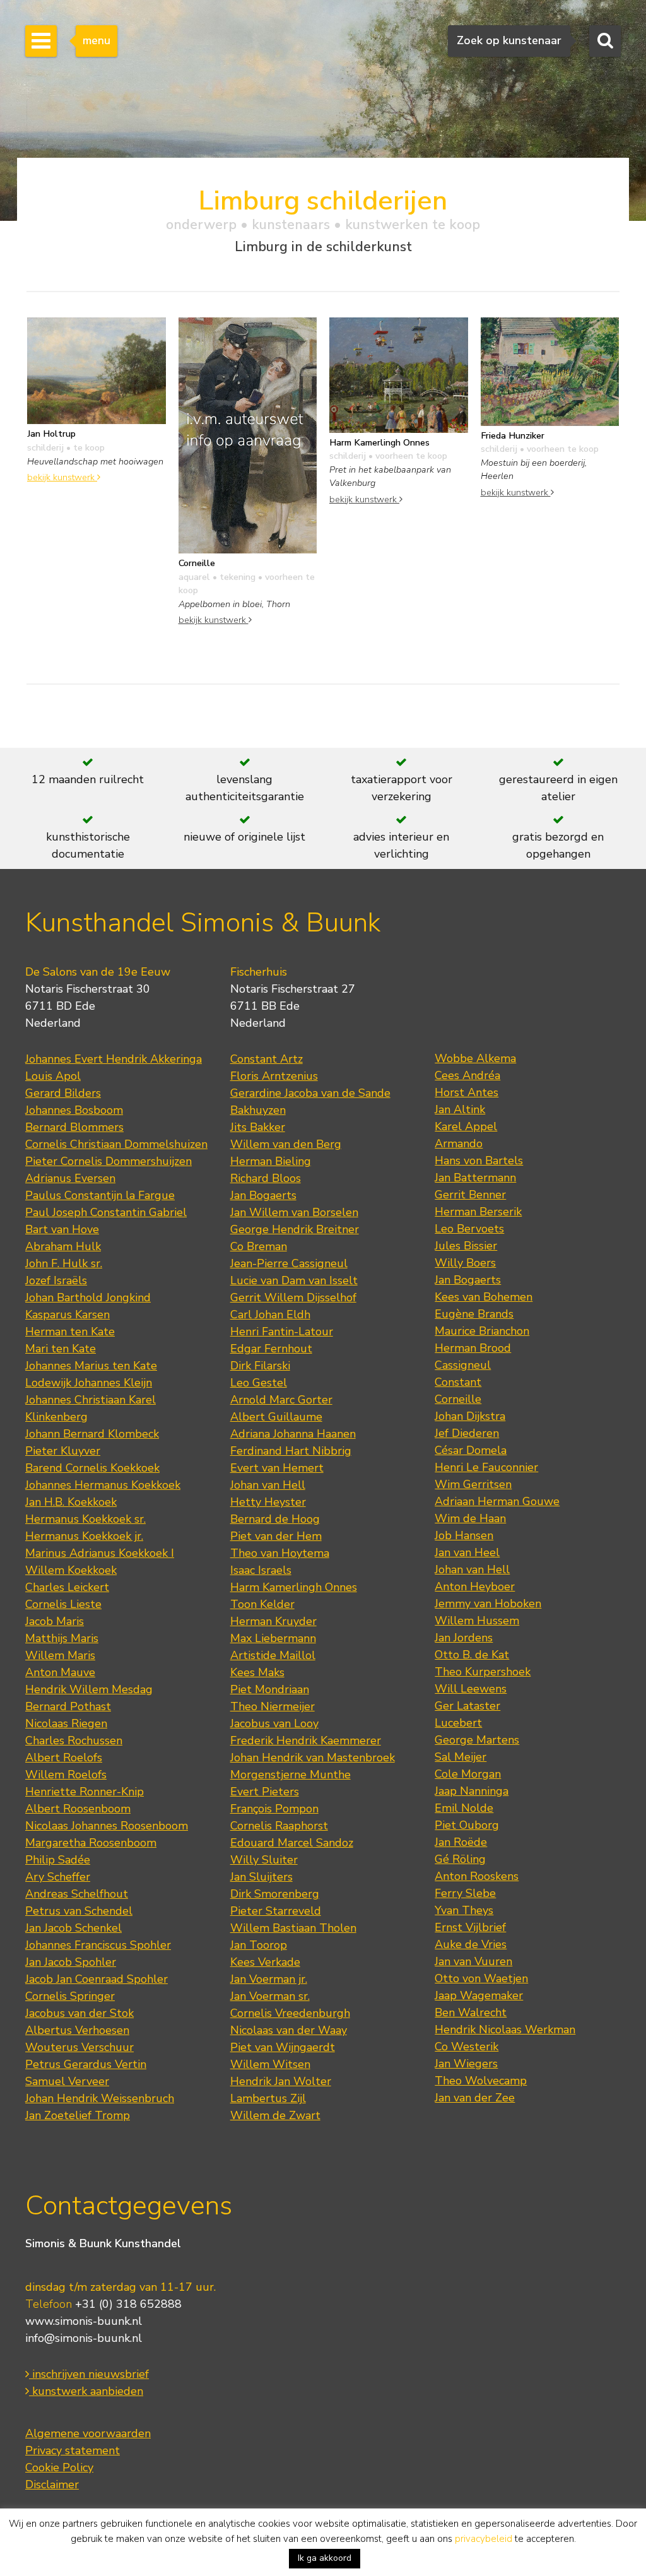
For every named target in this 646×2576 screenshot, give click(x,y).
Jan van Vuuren (473, 1961)
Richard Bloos (266, 1178)
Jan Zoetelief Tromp (78, 2115)
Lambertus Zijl (268, 2098)
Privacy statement (73, 2450)
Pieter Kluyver (63, 1451)
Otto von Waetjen (481, 1978)
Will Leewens (471, 1689)
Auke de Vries (471, 1944)
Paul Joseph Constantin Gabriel (106, 1212)
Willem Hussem (477, 1621)
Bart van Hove (62, 1229)
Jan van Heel (467, 1552)
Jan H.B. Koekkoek (71, 1502)
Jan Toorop (259, 1945)
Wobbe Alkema (475, 1058)
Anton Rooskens (477, 1876)
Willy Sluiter (264, 1860)
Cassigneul (463, 1365)
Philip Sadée (58, 1860)
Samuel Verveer (67, 2081)
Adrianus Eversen (70, 1178)
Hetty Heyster (268, 1502)
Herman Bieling (271, 1161)
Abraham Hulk (63, 1246)
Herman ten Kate (70, 1332)
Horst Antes (467, 1092)
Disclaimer (52, 2484)
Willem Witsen (270, 2064)
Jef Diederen (467, 1433)
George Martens (477, 1740)
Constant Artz (267, 1059)
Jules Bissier (466, 1246)
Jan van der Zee (475, 2098)
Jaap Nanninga (472, 1791)
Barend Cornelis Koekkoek (92, 1468)
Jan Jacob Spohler (71, 1962)
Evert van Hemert (277, 1468)
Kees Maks (257, 1672)
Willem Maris (60, 1655)
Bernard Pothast (68, 1706)
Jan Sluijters (261, 1877)
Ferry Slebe (465, 1893)
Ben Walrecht (471, 2012)
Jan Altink (460, 1109)
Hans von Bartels (479, 1161)
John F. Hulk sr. (64, 1263)
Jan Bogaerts (263, 1195)
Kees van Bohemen (484, 1297)
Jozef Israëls (56, 1280)
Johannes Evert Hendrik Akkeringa (114, 1059)
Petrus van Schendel (79, 1911)
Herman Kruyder (273, 1621)
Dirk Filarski (260, 1366)
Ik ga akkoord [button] (325, 2558)
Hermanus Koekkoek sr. (85, 1519)
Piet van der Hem (276, 1536)
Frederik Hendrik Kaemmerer (306, 1740)
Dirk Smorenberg (275, 1894)
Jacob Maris (55, 1621)
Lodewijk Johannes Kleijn (89, 1383)
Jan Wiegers (466, 2064)
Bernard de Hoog (275, 1519)
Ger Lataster (467, 1706)
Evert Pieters (265, 1792)
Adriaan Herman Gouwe (497, 1501)
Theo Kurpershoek (483, 1672)
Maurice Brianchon (482, 1331)
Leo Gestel (259, 1383)
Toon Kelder (262, 1604)
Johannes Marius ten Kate (91, 1366)
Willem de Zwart (275, 2115)
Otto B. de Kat (472, 1655)
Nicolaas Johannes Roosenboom (107, 1826)
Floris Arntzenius (274, 1076)
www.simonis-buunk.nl (84, 2321)
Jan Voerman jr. (269, 1979)
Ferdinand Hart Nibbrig (291, 1451)
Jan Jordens (464, 1638)
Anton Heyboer (475, 1586)
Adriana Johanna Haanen (293, 1434)
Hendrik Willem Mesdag (89, 1689)
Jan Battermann (475, 1178)
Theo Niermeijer (273, 1706)
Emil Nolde (464, 1808)
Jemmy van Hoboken (488, 1604)
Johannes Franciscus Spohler (98, 1945)
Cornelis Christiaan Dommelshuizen (116, 1144)
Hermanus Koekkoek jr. (84, 1536)
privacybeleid (484, 2539)
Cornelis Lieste (63, 1604)
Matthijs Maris (62, 1638)
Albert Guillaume (276, 1417)
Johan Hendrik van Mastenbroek (313, 1758)
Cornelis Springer (70, 1996)
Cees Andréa (467, 1075)
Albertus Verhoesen (77, 2030)
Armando (459, 1143)
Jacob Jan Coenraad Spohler (97, 1979)
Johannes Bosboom (74, 1110)
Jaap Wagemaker (479, 1995)
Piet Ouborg (467, 1825)
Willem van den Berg (286, 1144)
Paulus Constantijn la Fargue (100, 1195)
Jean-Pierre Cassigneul (289, 1263)
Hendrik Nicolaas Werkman (505, 2029)
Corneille (458, 1399)
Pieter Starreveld (276, 1911)
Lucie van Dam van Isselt (294, 1280)
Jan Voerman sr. (270, 1996)
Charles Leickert (67, 1587)
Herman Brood (473, 1348)
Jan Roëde (461, 1842)
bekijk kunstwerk (62, 477)
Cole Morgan (468, 1774)
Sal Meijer (461, 1757)
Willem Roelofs (66, 1775)
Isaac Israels (261, 1570)
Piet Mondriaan (270, 1689)
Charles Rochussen (74, 1740)
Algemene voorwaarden (88, 2433)
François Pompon (274, 1809)
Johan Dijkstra (470, 1416)
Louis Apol (53, 1076)
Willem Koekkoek (71, 1570)
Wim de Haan (470, 1518)
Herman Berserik (478, 1212)
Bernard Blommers (74, 1127)
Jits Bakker (258, 1127)
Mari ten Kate (61, 1349)
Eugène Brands (474, 1314)
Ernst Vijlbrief (470, 1927)
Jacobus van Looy (274, 1723)
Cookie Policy (59, 2467)
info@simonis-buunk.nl (84, 2338)
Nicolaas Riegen (66, 1723)
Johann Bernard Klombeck (92, 1434)
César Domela (471, 1450)
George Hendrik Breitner (295, 1229)
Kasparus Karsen (68, 1315)
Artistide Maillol (273, 1655)
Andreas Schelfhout (77, 1894)
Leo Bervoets (469, 1229)
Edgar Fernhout (271, 1349)
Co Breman (259, 1246)
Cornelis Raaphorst (279, 1826)
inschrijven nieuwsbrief (89, 2374)
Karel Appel (466, 1126)
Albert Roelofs (64, 1758)
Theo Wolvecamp (481, 2081)
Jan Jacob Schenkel (73, 1928)
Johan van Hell (268, 1485)
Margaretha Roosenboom (91, 1843)
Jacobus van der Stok (79, 2013)
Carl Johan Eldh (270, 1315)
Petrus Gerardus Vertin (86, 2064)
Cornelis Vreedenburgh (290, 2013)
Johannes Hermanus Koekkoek (103, 1485)
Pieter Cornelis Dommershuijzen (109, 1161)
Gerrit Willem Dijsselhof (293, 1297)
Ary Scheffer (58, 1877)
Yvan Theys (464, 1910)
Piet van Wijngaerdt (283, 2047)
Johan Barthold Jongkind (88, 1297)
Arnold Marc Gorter (281, 1400)
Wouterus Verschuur (79, 2047)
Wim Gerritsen (473, 1484)
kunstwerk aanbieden (86, 2391)
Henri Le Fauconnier (486, 1467)
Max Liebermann (273, 1638)
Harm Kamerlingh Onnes (294, 1587)
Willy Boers (465, 1263)
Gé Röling (460, 1859)
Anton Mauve (60, 1672)
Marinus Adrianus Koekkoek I (100, 1553)
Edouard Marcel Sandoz (292, 1843)
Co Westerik (467, 2047)
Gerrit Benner (470, 1195)
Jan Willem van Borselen (294, 1212)
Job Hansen (464, 1535)
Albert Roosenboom (78, 1809)
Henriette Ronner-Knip (85, 1792)
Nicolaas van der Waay (289, 2030)
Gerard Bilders (63, 1093)
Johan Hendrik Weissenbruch (100, 2098)
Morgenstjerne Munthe (291, 1775)
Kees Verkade (265, 1962)
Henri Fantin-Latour (282, 1332)
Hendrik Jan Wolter (281, 2081)
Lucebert (458, 1723)
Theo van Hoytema (280, 1553)
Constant (458, 1382)
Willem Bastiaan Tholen (293, 1928)
